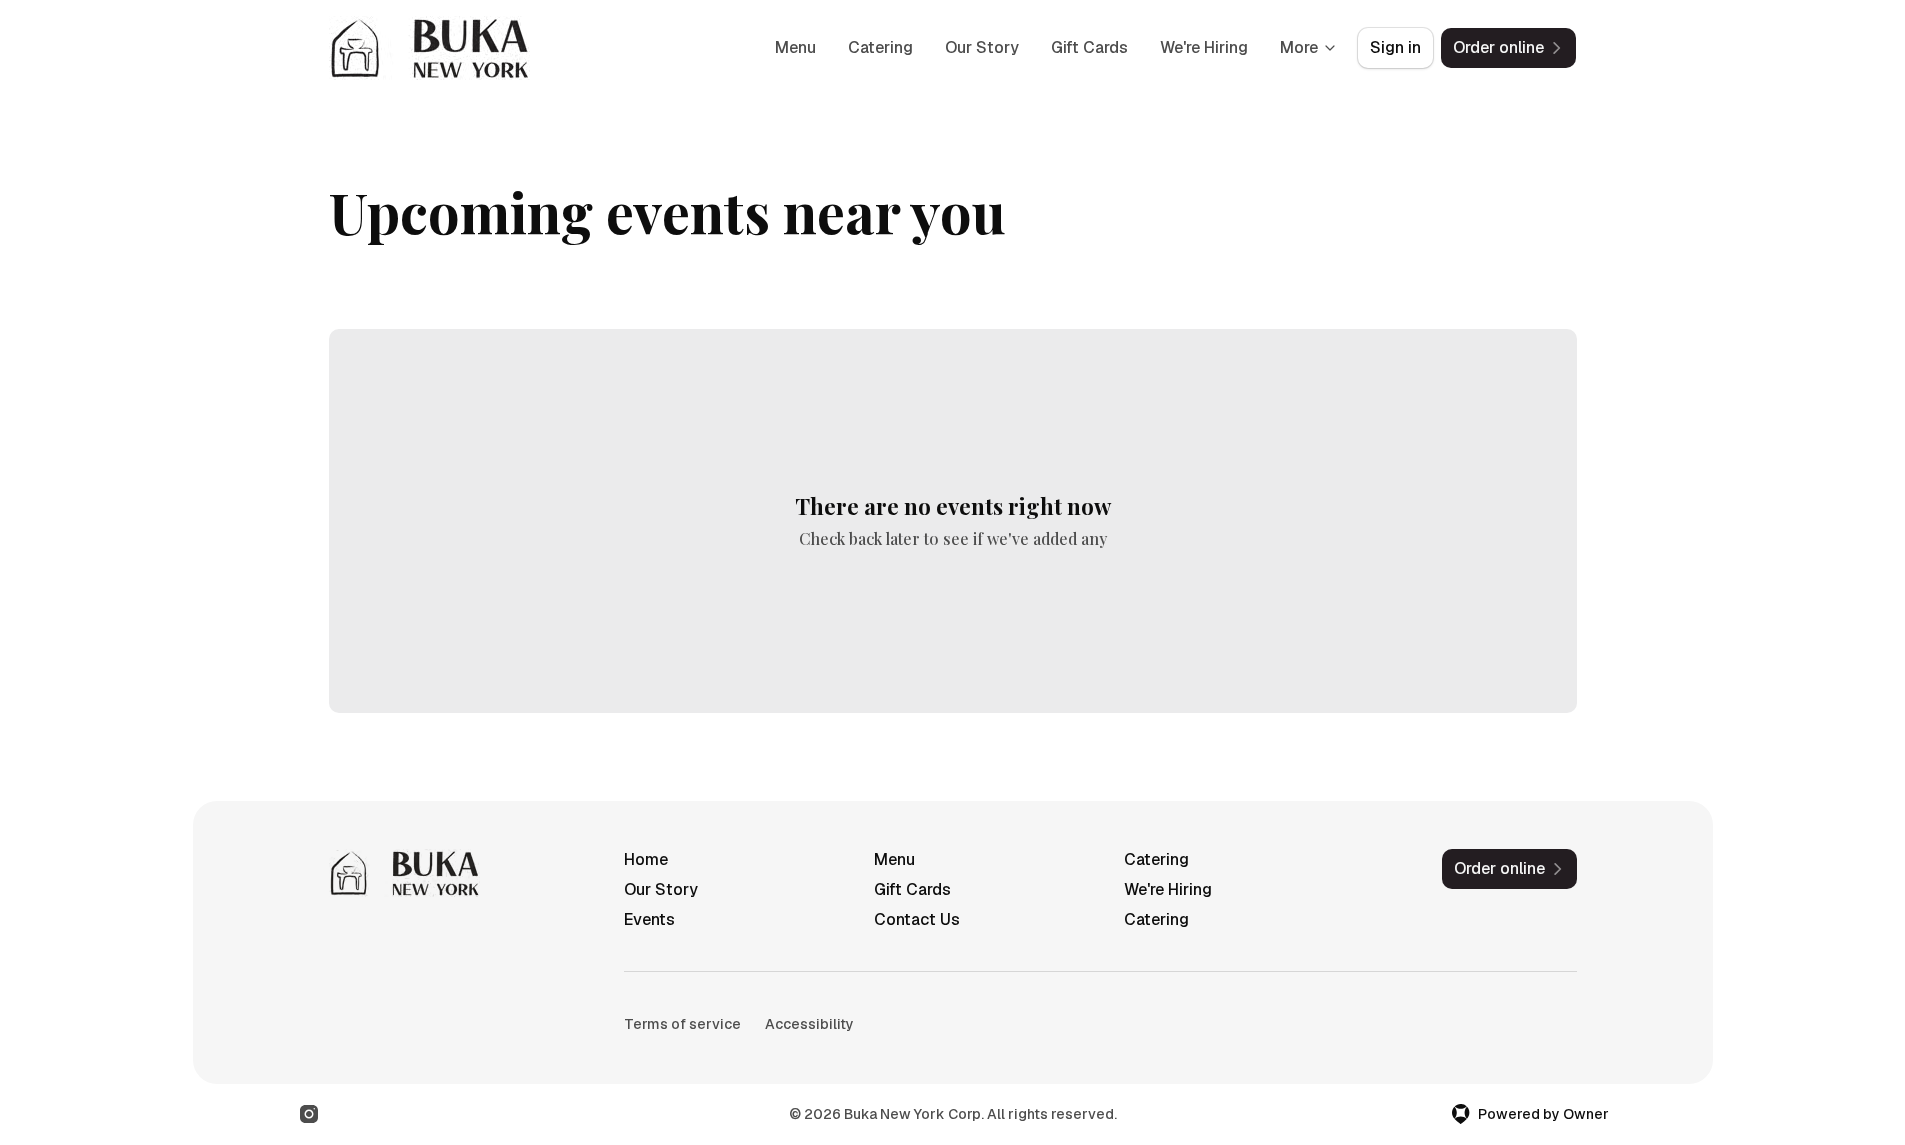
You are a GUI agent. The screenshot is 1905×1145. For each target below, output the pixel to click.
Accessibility (809, 1024)
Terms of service (682, 1024)
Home (646, 859)
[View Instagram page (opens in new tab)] (309, 1114)
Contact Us (917, 919)
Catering (880, 47)
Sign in (1395, 47)
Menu (795, 47)
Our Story (982, 47)
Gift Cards (1089, 47)
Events (649, 919)
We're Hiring (1204, 47)
